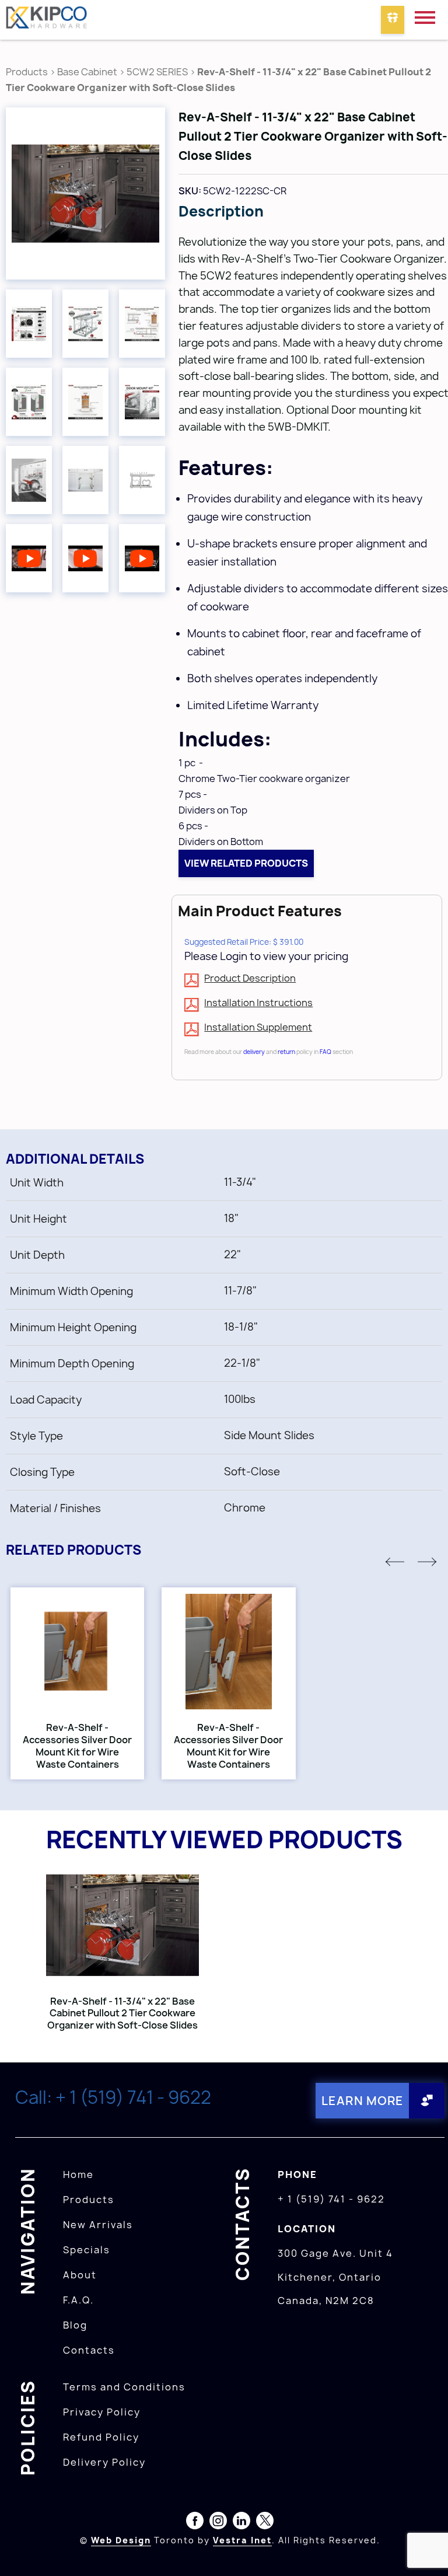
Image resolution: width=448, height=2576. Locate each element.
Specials (87, 2250)
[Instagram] (218, 2523)
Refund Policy (101, 2437)
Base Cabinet (87, 72)
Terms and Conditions (124, 2387)
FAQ (325, 1052)
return (286, 1052)
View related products (246, 863)
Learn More (363, 2101)
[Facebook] (195, 2523)
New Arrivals (98, 2225)
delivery (254, 1052)
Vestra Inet (242, 2540)
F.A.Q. (78, 2300)
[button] (395, 1562)
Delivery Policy (104, 2462)
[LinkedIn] (242, 2523)
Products (27, 72)
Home (78, 2174)
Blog (75, 2325)
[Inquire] (393, 20)
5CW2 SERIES (157, 72)
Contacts (89, 2350)
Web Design (121, 2540)
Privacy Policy (102, 2412)
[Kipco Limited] (47, 20)
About (80, 2275)
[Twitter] (265, 2523)
